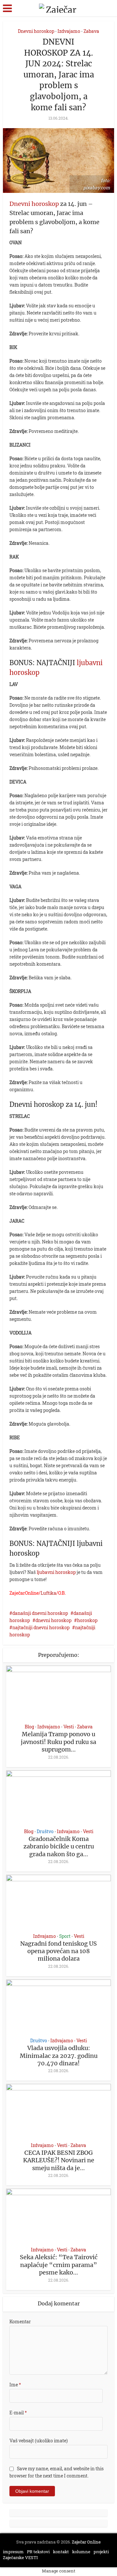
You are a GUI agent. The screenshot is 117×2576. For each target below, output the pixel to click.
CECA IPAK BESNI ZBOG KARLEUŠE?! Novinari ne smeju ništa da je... (59, 2160)
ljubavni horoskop (56, 1572)
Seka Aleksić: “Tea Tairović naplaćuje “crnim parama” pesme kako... (59, 2265)
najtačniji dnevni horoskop (41, 1627)
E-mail (18, 2413)
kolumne (81, 2552)
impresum (13, 2552)
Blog (29, 1727)
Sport (65, 1936)
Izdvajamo (69, 31)
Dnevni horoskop (36, 31)
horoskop (87, 1620)
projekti (101, 2552)
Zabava (91, 31)
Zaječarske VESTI (20, 2557)
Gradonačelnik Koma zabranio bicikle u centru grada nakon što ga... (59, 1846)
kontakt (61, 2552)
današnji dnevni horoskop (40, 1613)
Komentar (20, 2321)
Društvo (45, 1831)
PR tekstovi (38, 2552)
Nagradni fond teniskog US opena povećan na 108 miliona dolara (58, 1951)
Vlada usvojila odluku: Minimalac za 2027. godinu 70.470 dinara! (59, 2056)
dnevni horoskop (53, 1620)
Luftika (48, 1593)
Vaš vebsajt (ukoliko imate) (39, 2441)
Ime (15, 2385)
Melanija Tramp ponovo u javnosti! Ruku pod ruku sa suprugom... (58, 1742)
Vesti (69, 1727)
